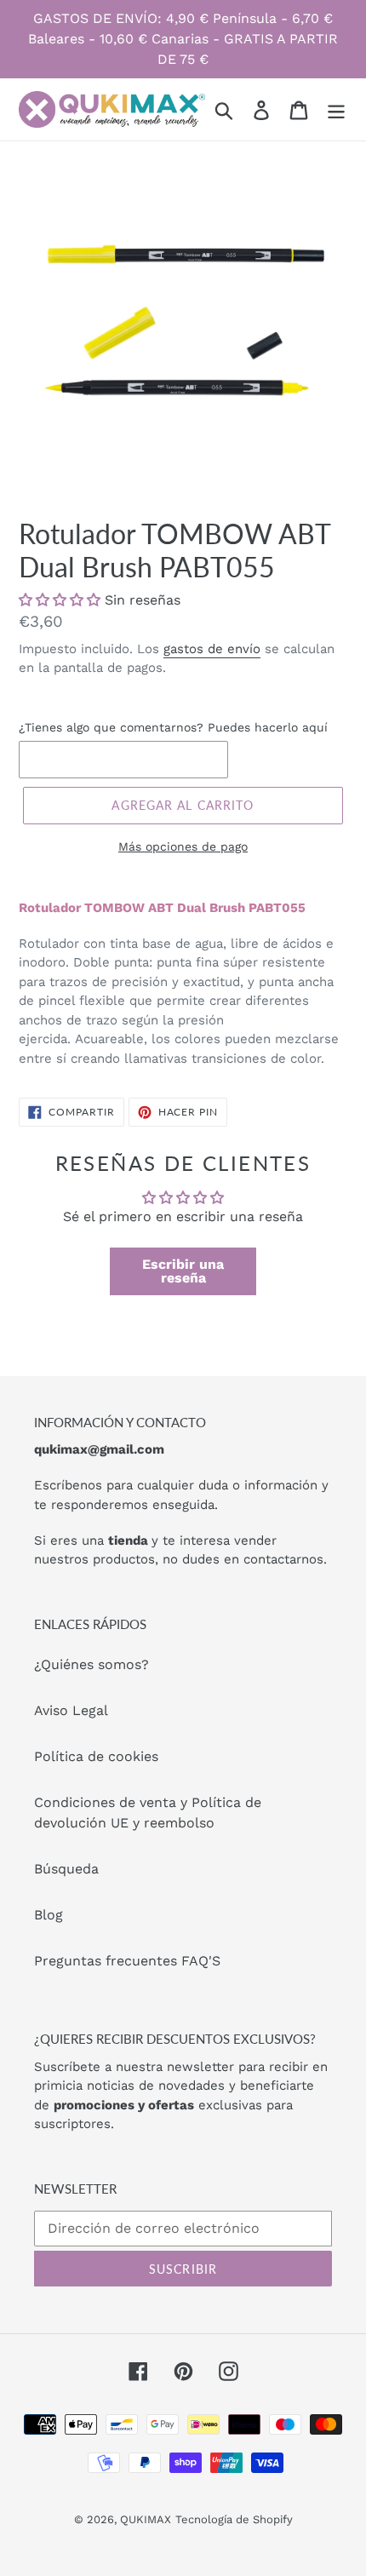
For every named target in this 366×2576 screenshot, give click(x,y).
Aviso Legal (71, 1710)
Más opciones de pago (183, 846)
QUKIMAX (146, 2519)
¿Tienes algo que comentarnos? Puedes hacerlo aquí (173, 727)
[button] (60, 600)
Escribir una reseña (183, 1271)
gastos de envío (212, 649)
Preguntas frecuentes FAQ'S (127, 1961)
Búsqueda (66, 1869)
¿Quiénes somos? (91, 1664)
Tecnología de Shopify (234, 2519)
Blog (49, 1915)
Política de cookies (96, 1756)
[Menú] (336, 109)
